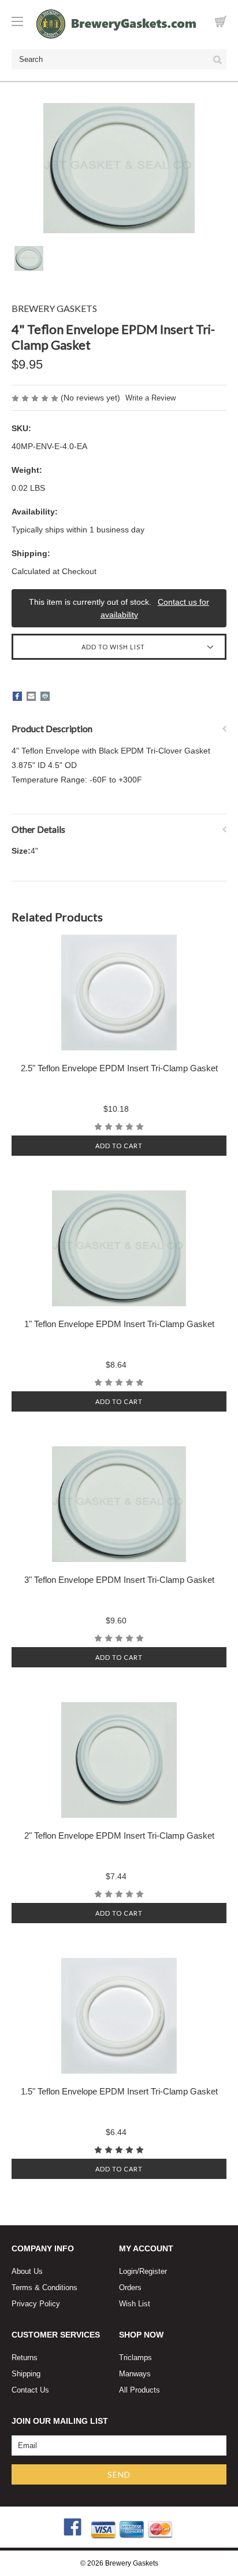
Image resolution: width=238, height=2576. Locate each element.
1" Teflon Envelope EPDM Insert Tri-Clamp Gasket (119, 1324)
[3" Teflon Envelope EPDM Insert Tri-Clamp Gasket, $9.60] (119, 1504)
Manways (135, 2374)
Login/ (129, 2271)
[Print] (45, 696)
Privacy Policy (36, 2304)
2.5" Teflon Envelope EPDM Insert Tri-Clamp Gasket (119, 1068)
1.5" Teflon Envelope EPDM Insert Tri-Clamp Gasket (119, 2091)
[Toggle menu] (23, 21)
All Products (140, 2390)
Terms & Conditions (44, 2287)
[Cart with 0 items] (221, 21)
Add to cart (119, 1146)
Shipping (26, 2374)
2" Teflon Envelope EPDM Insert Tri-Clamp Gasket (119, 1835)
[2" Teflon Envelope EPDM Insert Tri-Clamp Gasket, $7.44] (119, 1760)
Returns (25, 2358)
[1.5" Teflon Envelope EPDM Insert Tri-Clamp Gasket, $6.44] (119, 2016)
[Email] (31, 696)
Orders (130, 2287)
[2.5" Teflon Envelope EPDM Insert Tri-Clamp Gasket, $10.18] (119, 993)
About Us (27, 2271)
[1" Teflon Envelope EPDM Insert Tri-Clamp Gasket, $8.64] (119, 1248)
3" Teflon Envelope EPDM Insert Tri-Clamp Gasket (119, 1580)
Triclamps (135, 2358)
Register (153, 2271)
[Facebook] (17, 696)
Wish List (135, 2304)
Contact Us (30, 2390)
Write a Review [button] (150, 398)
